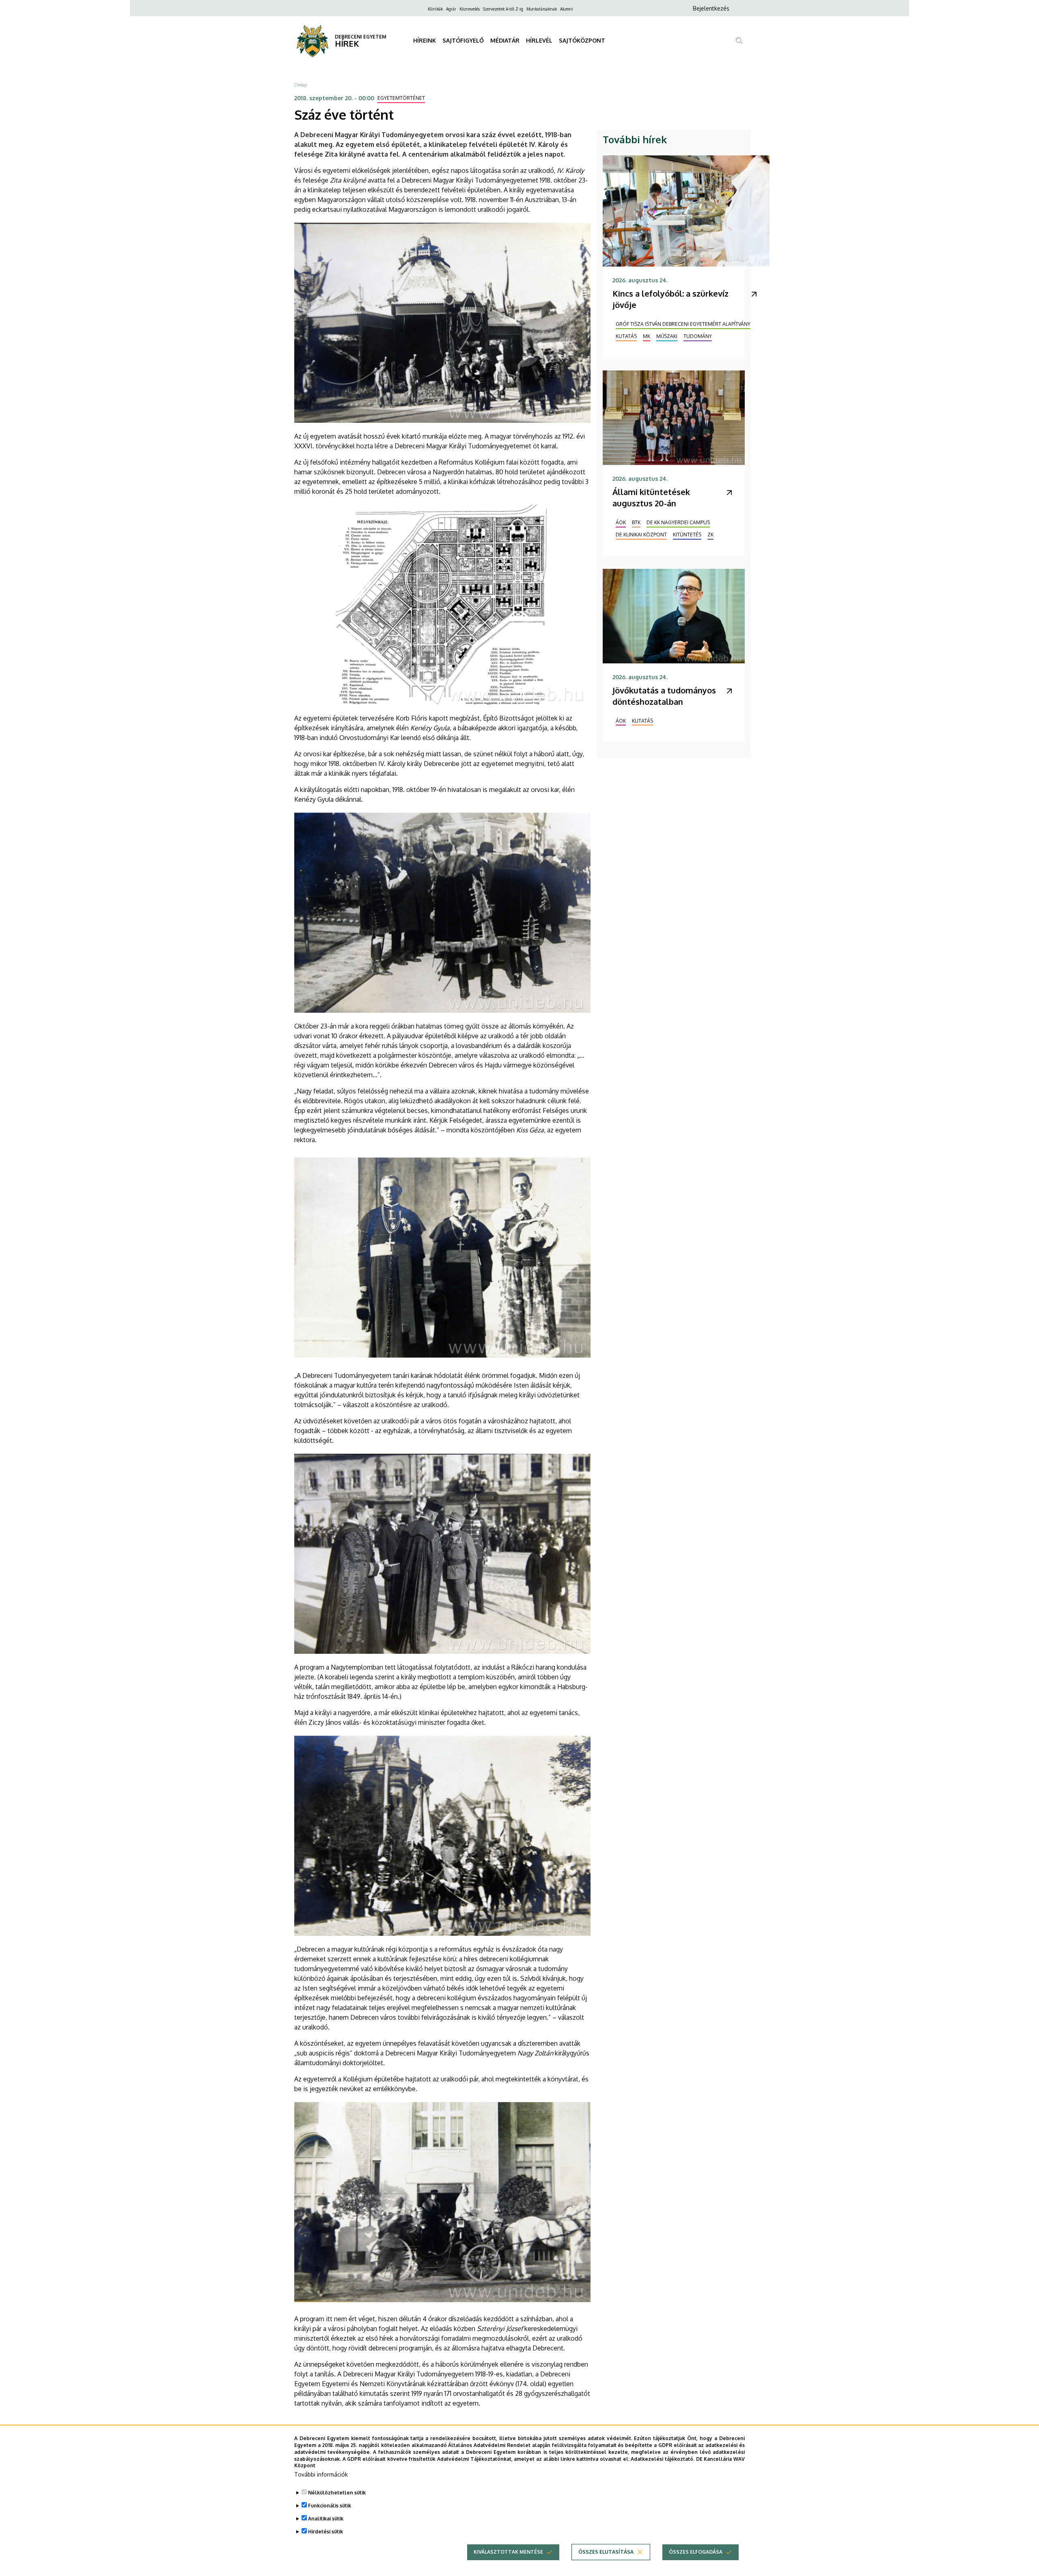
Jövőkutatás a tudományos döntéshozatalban (664, 696)
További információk (321, 2474)
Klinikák (435, 9)
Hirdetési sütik (325, 2532)
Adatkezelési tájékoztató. (663, 2459)
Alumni (567, 9)
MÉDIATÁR (505, 40)
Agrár (451, 9)
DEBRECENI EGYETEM (361, 37)
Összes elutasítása (606, 2552)
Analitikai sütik (326, 2519)
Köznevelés (470, 9)
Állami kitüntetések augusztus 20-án (651, 497)
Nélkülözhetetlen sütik (337, 2493)
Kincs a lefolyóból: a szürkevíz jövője (670, 299)
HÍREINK (425, 40)
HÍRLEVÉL (539, 40)
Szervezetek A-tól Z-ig (503, 9)
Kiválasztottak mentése (508, 2552)
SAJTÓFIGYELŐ (463, 40)
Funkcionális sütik (330, 2506)
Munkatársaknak (542, 9)
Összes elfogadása (696, 2552)
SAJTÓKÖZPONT (582, 40)
